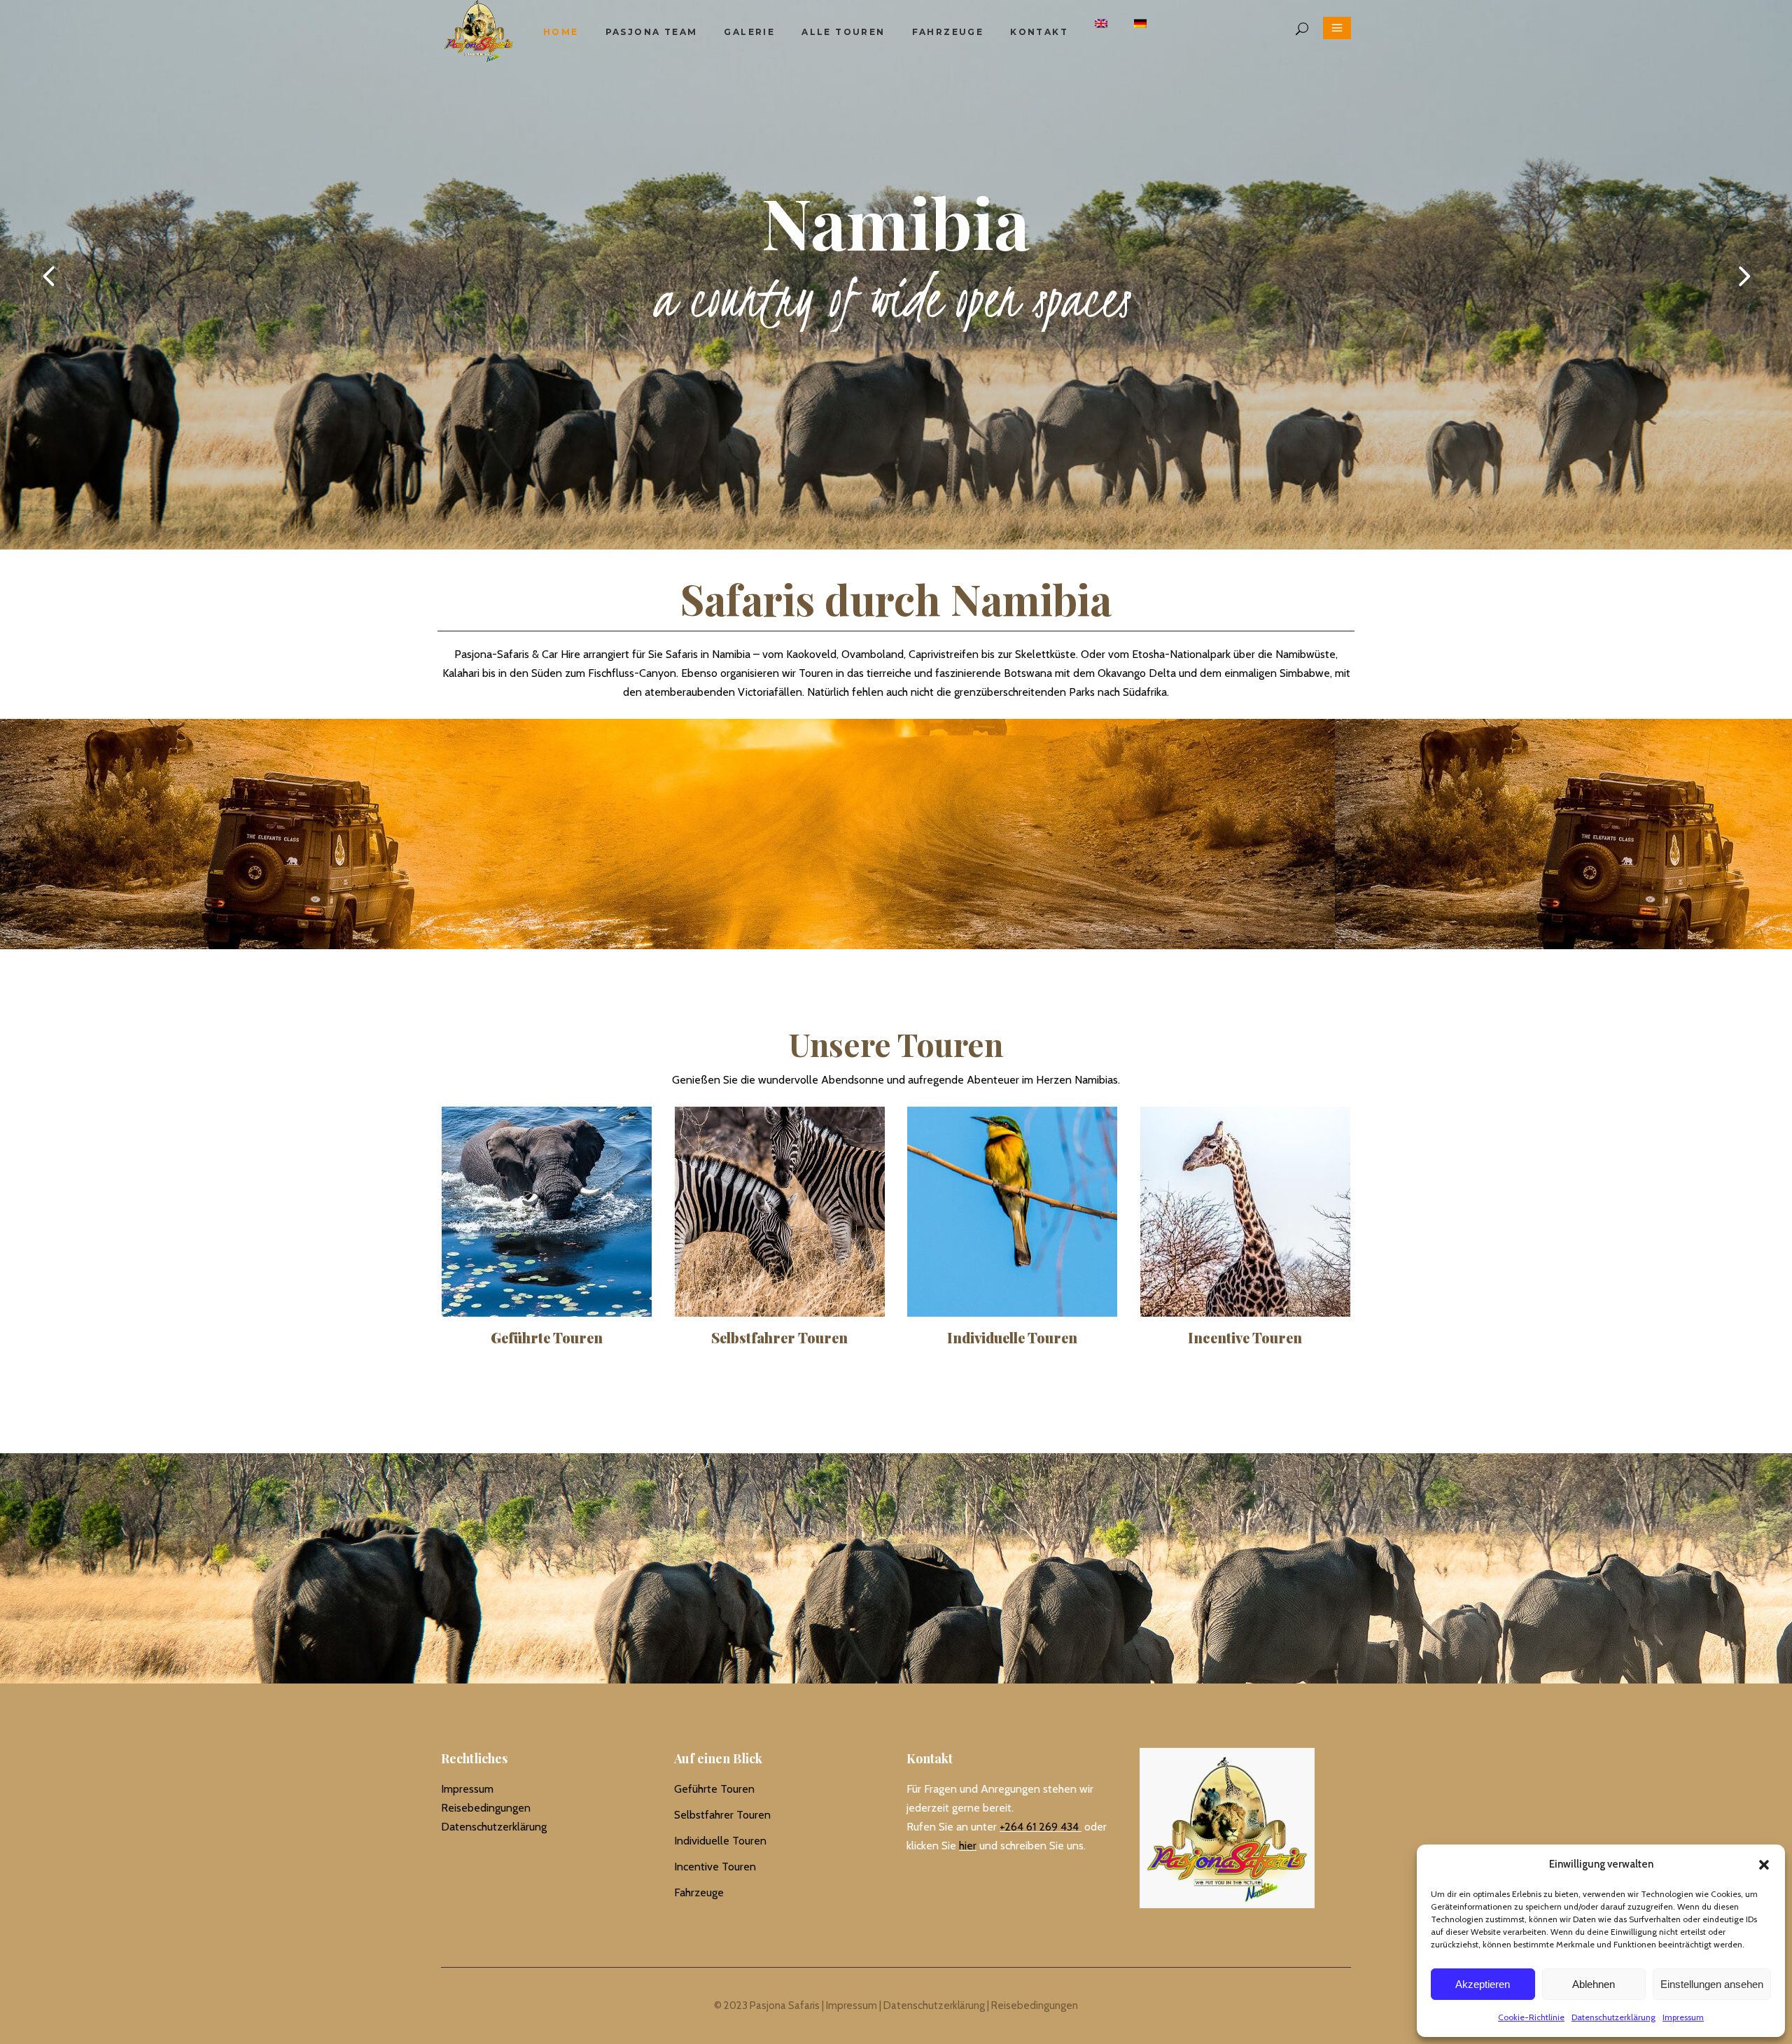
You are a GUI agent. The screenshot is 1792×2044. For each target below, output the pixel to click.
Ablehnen (1594, 1984)
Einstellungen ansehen (1712, 1984)
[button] (1764, 1865)
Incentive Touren (715, 1867)
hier (968, 1846)
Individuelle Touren (720, 1841)
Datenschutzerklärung (1613, 2017)
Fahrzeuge (699, 1892)
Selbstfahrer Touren (722, 1815)
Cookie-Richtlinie (1531, 2017)
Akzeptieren (1483, 1984)
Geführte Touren (714, 1789)
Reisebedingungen (486, 1808)
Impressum (1683, 2017)
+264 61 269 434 (1039, 1827)
